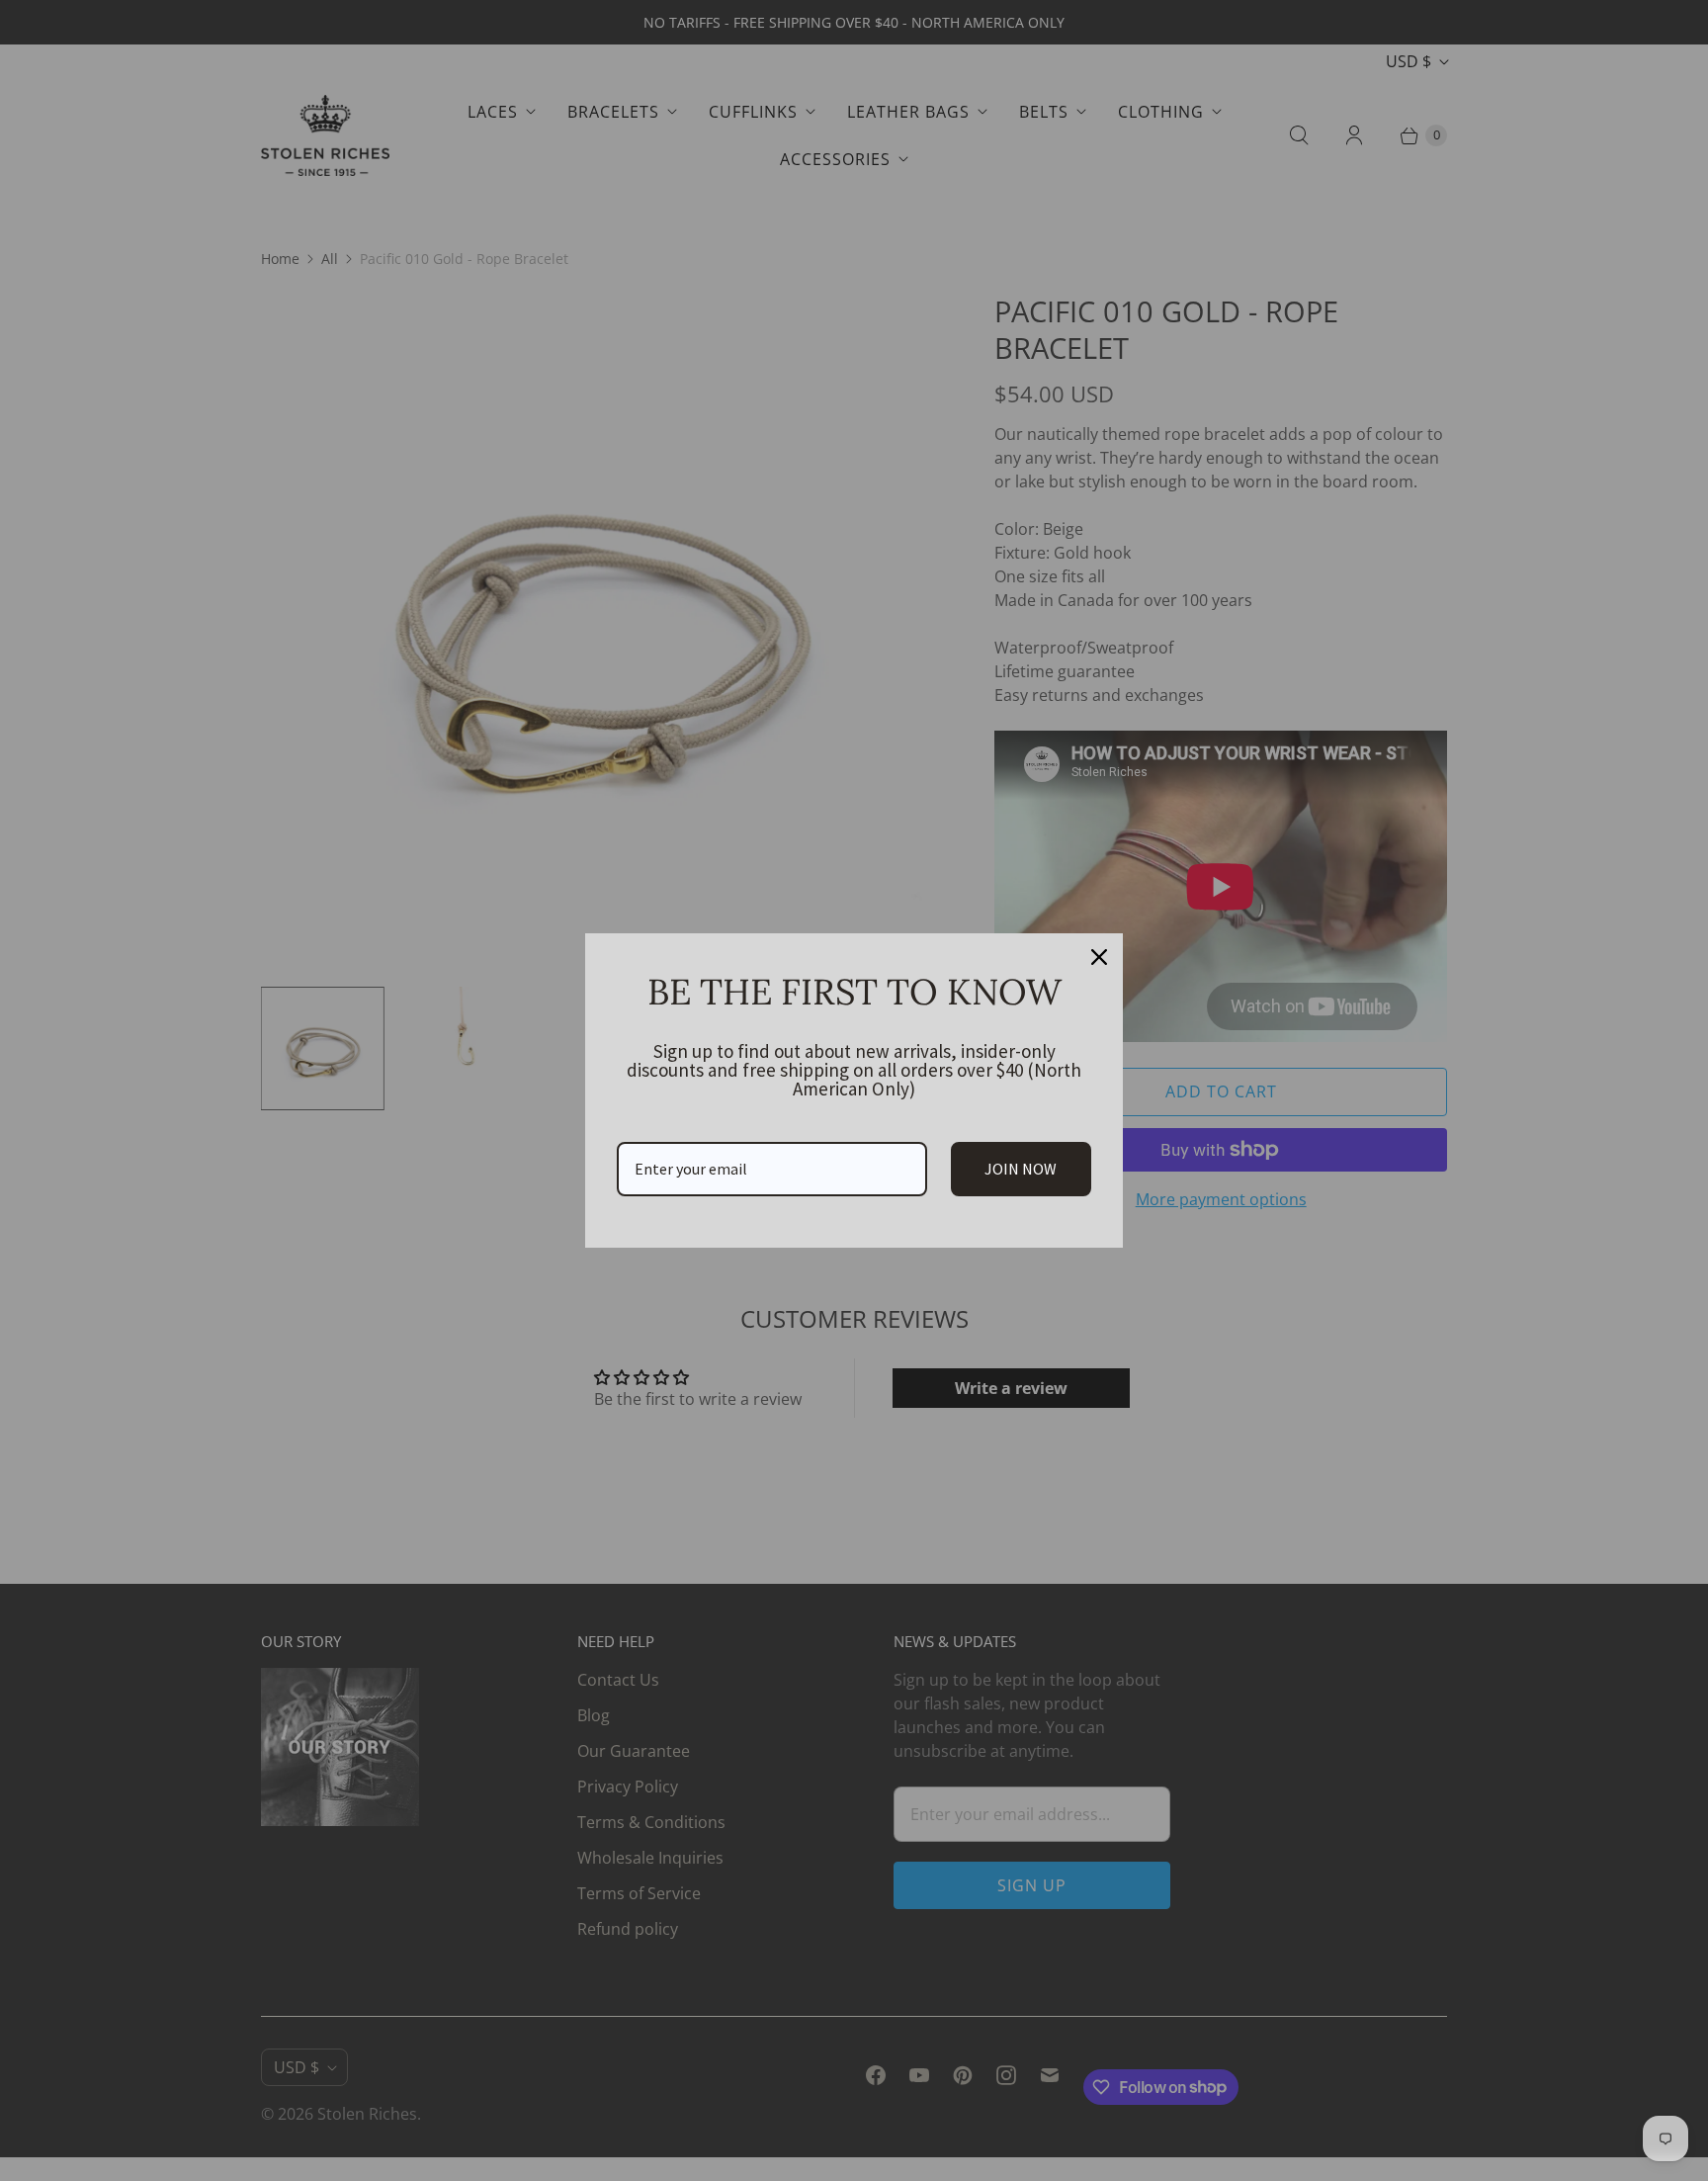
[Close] (1099, 957)
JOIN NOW (1021, 1169)
